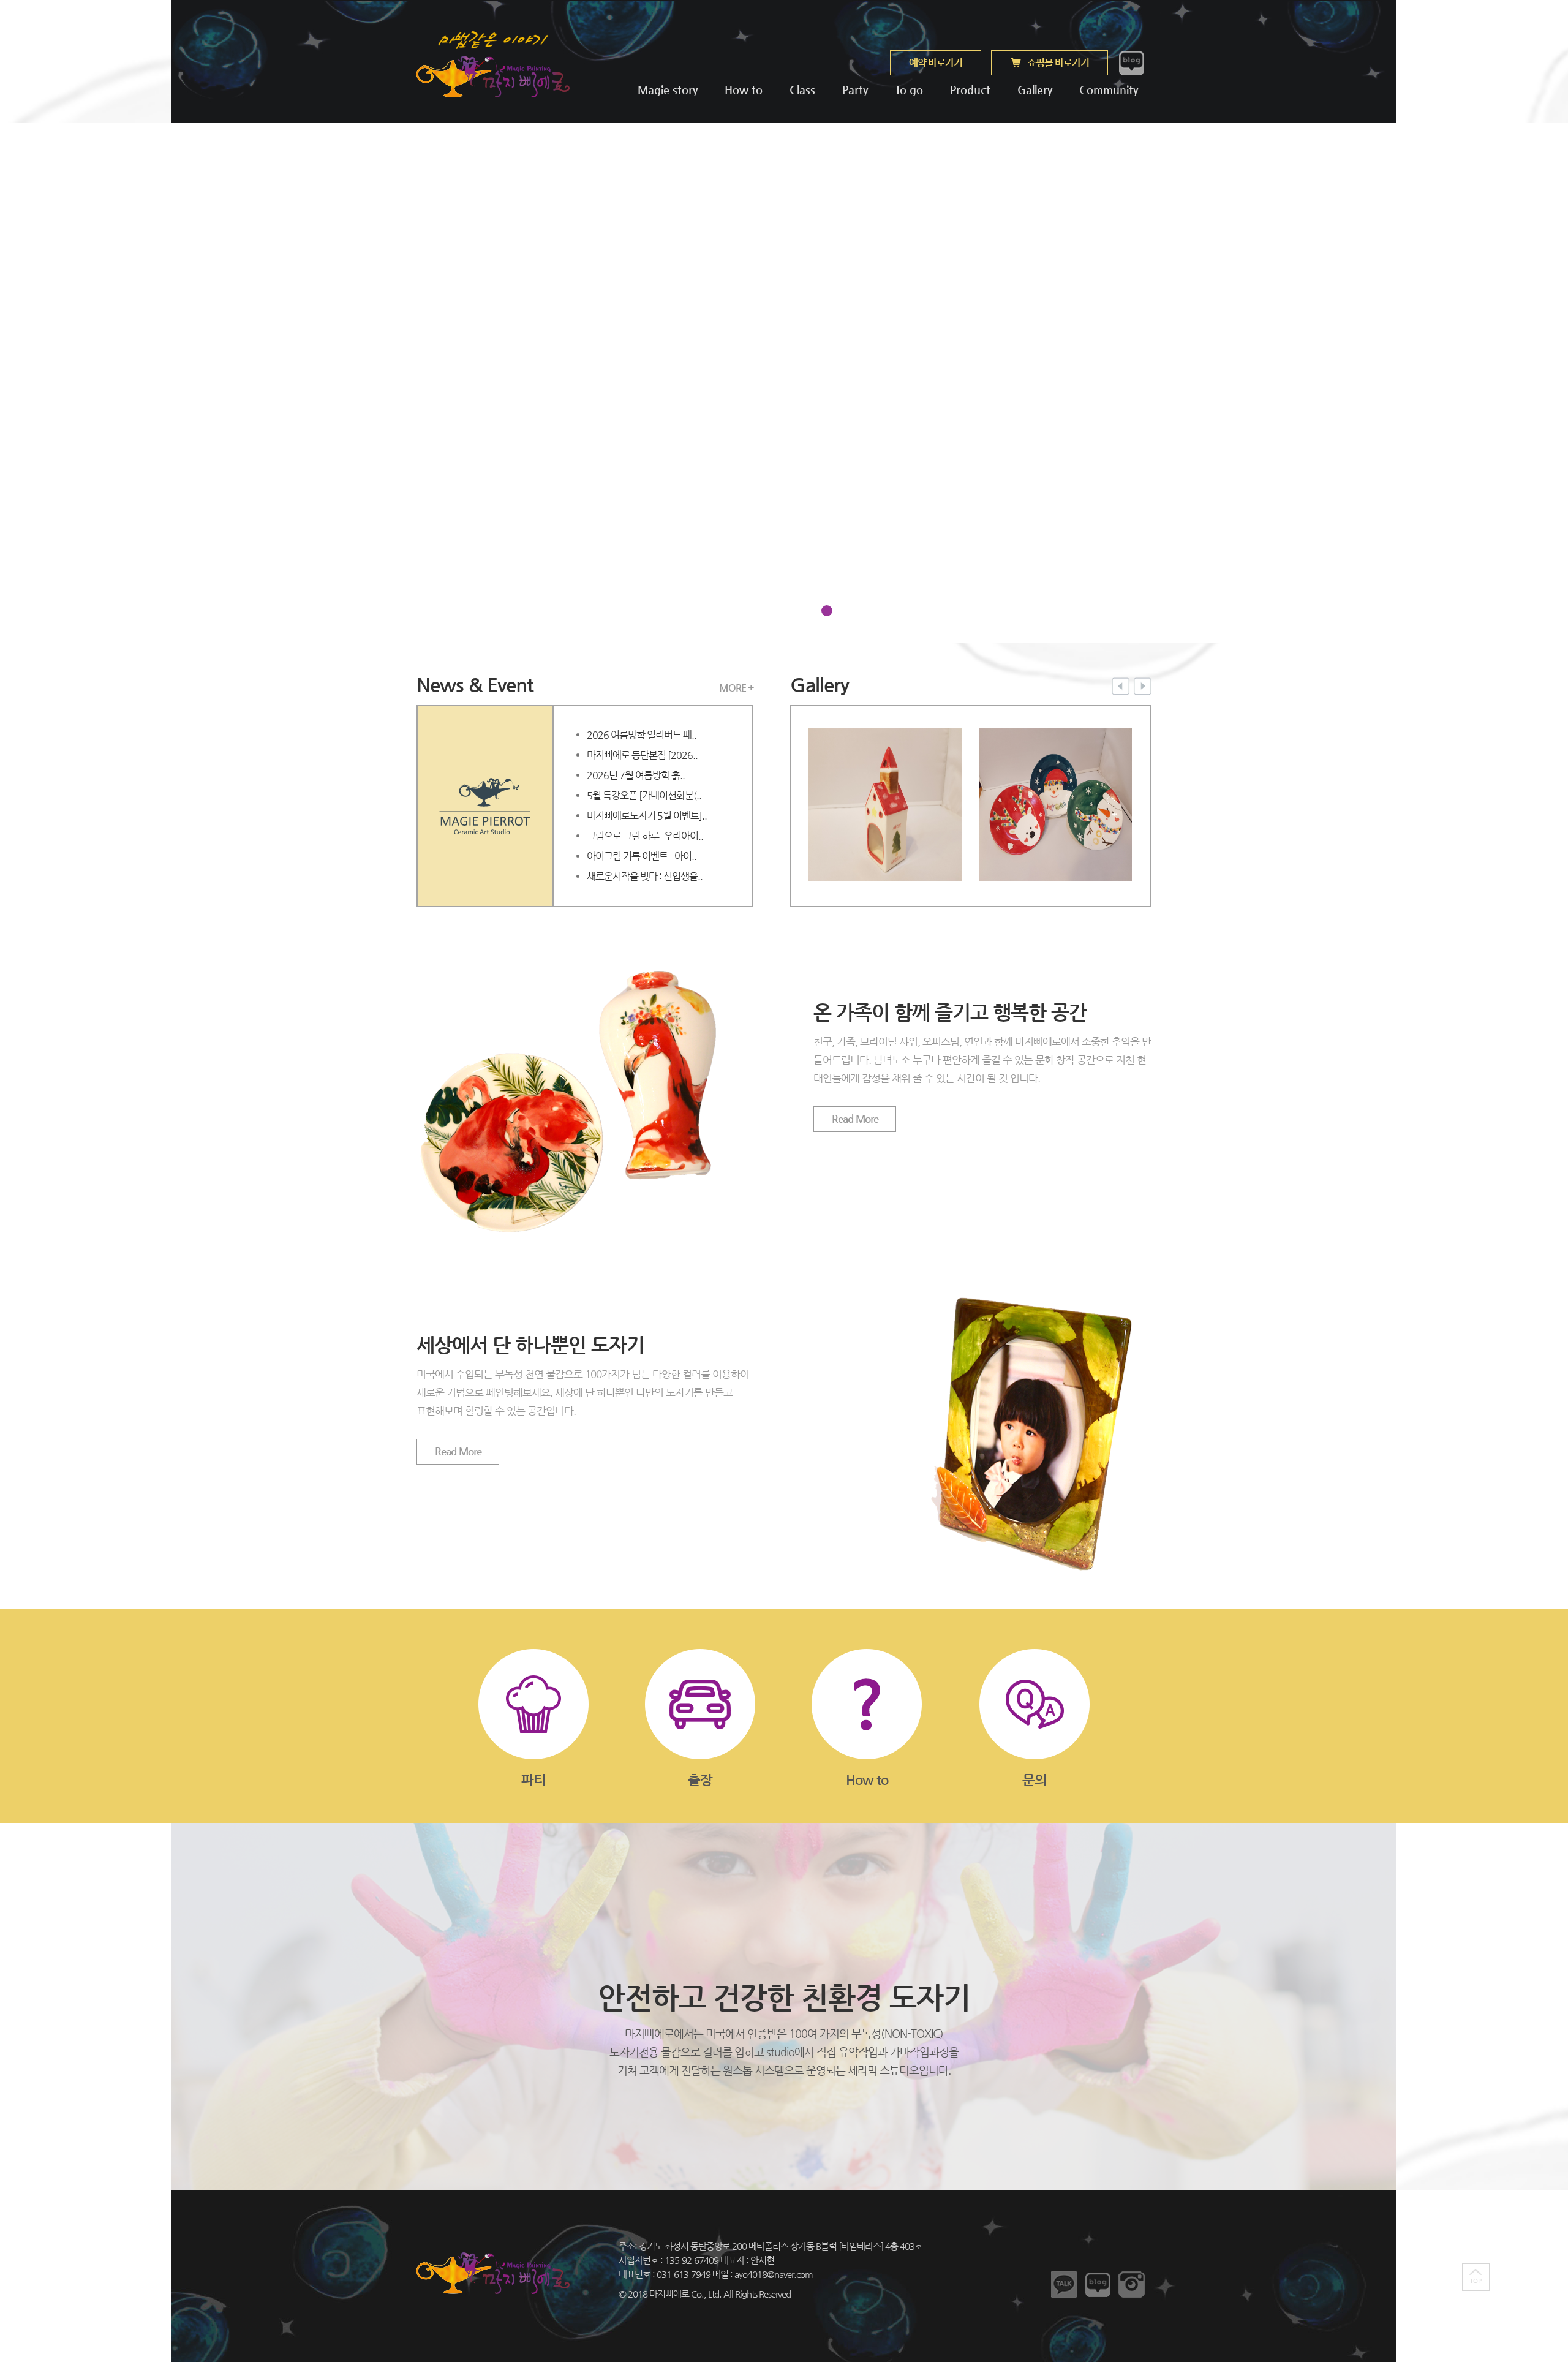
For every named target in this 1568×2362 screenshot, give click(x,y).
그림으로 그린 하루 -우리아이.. (645, 836)
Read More (855, 1119)
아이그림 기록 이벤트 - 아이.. (642, 856)
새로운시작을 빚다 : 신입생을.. (645, 876)
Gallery (1035, 90)
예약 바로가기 (936, 63)
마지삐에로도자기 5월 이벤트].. (647, 816)
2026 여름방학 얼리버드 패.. (642, 735)
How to (744, 90)
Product (970, 90)
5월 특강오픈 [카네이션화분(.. (644, 795)
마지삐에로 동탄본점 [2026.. (642, 755)
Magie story (668, 90)
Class (802, 90)
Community (1107, 90)
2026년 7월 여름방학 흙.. (636, 775)
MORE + (736, 688)
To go (909, 90)
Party (855, 90)
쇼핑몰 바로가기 (1058, 63)
